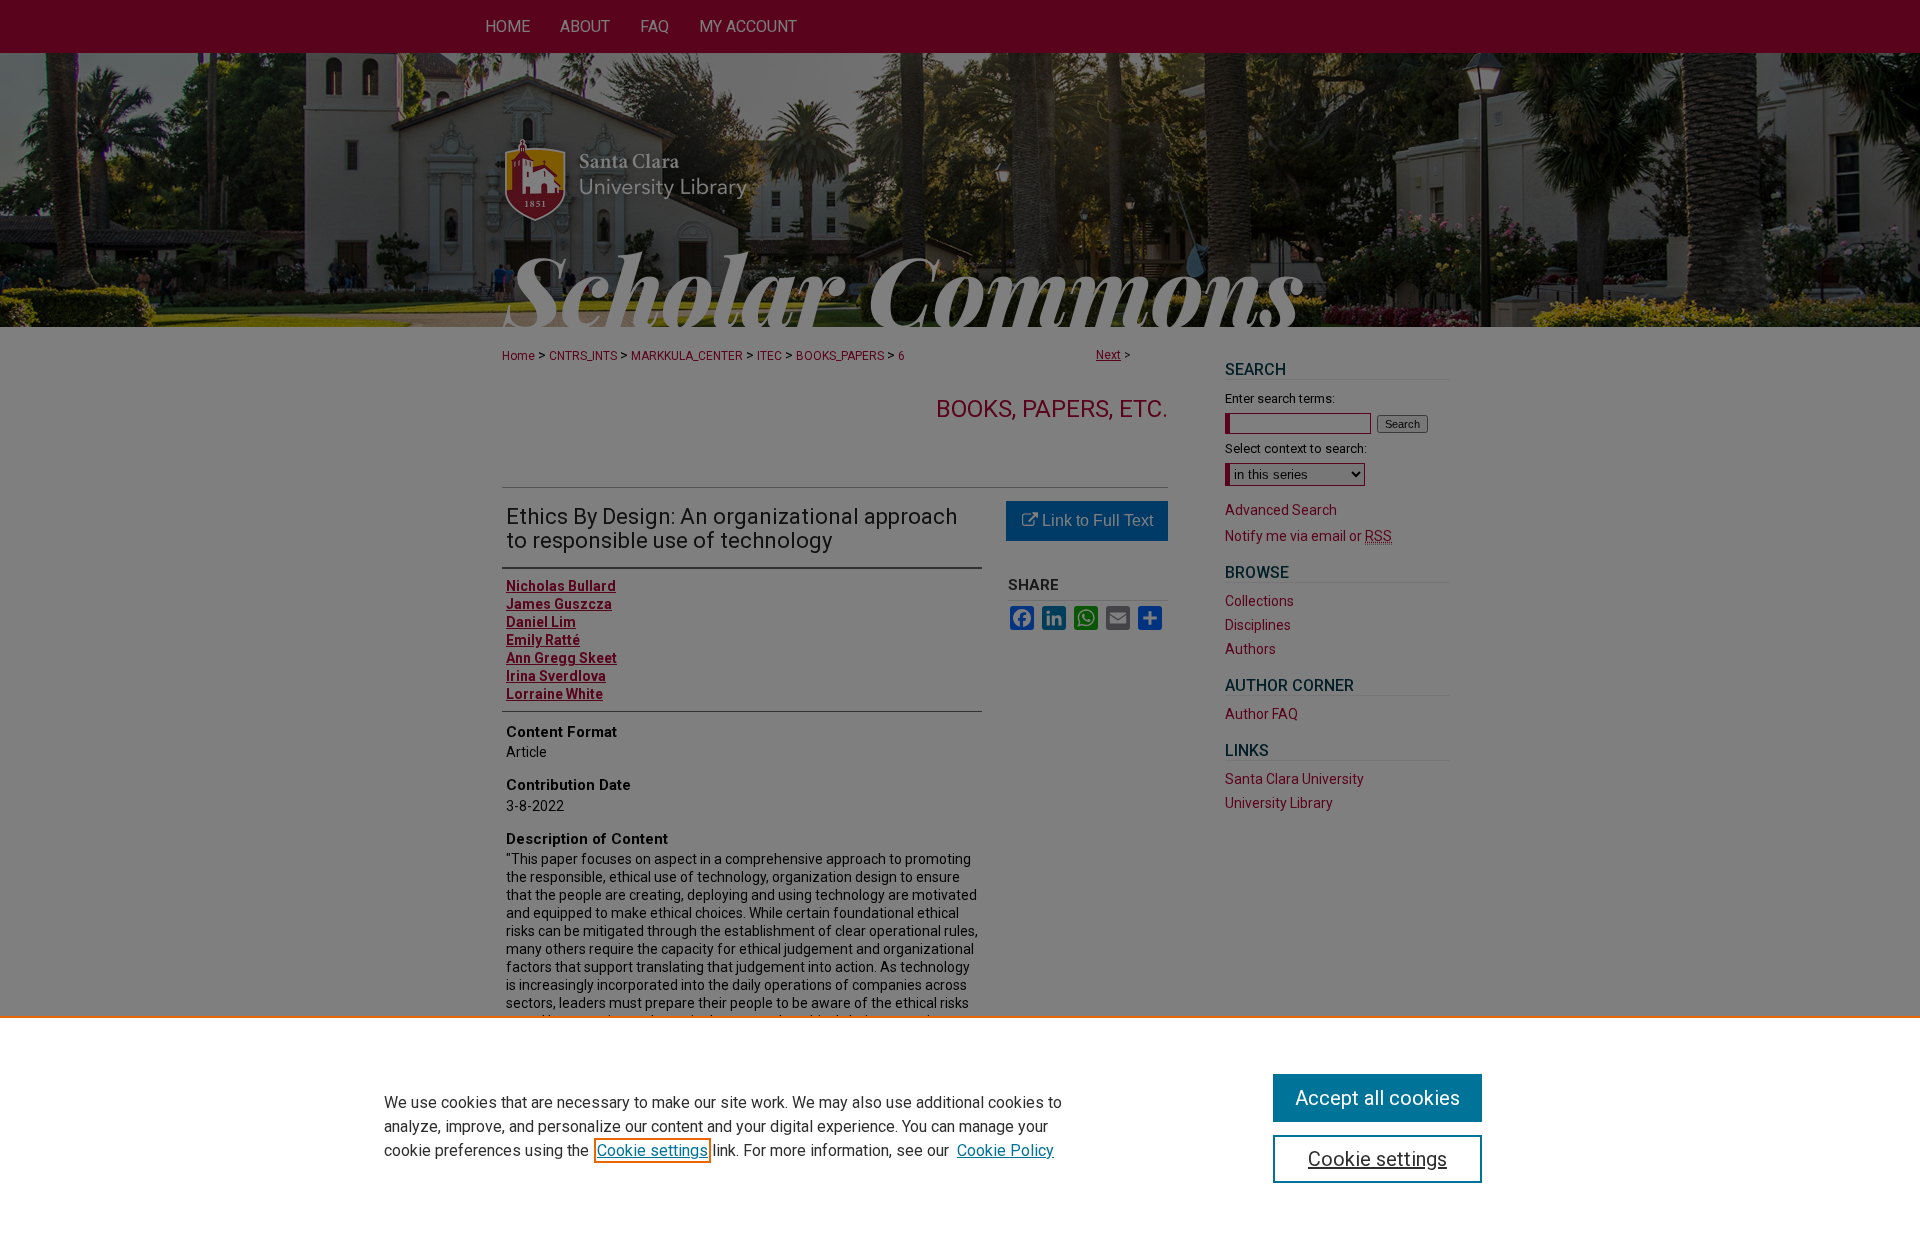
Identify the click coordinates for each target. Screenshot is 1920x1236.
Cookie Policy (1005, 1150)
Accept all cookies (1377, 1098)
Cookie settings (652, 1150)
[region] (960, 1126)
